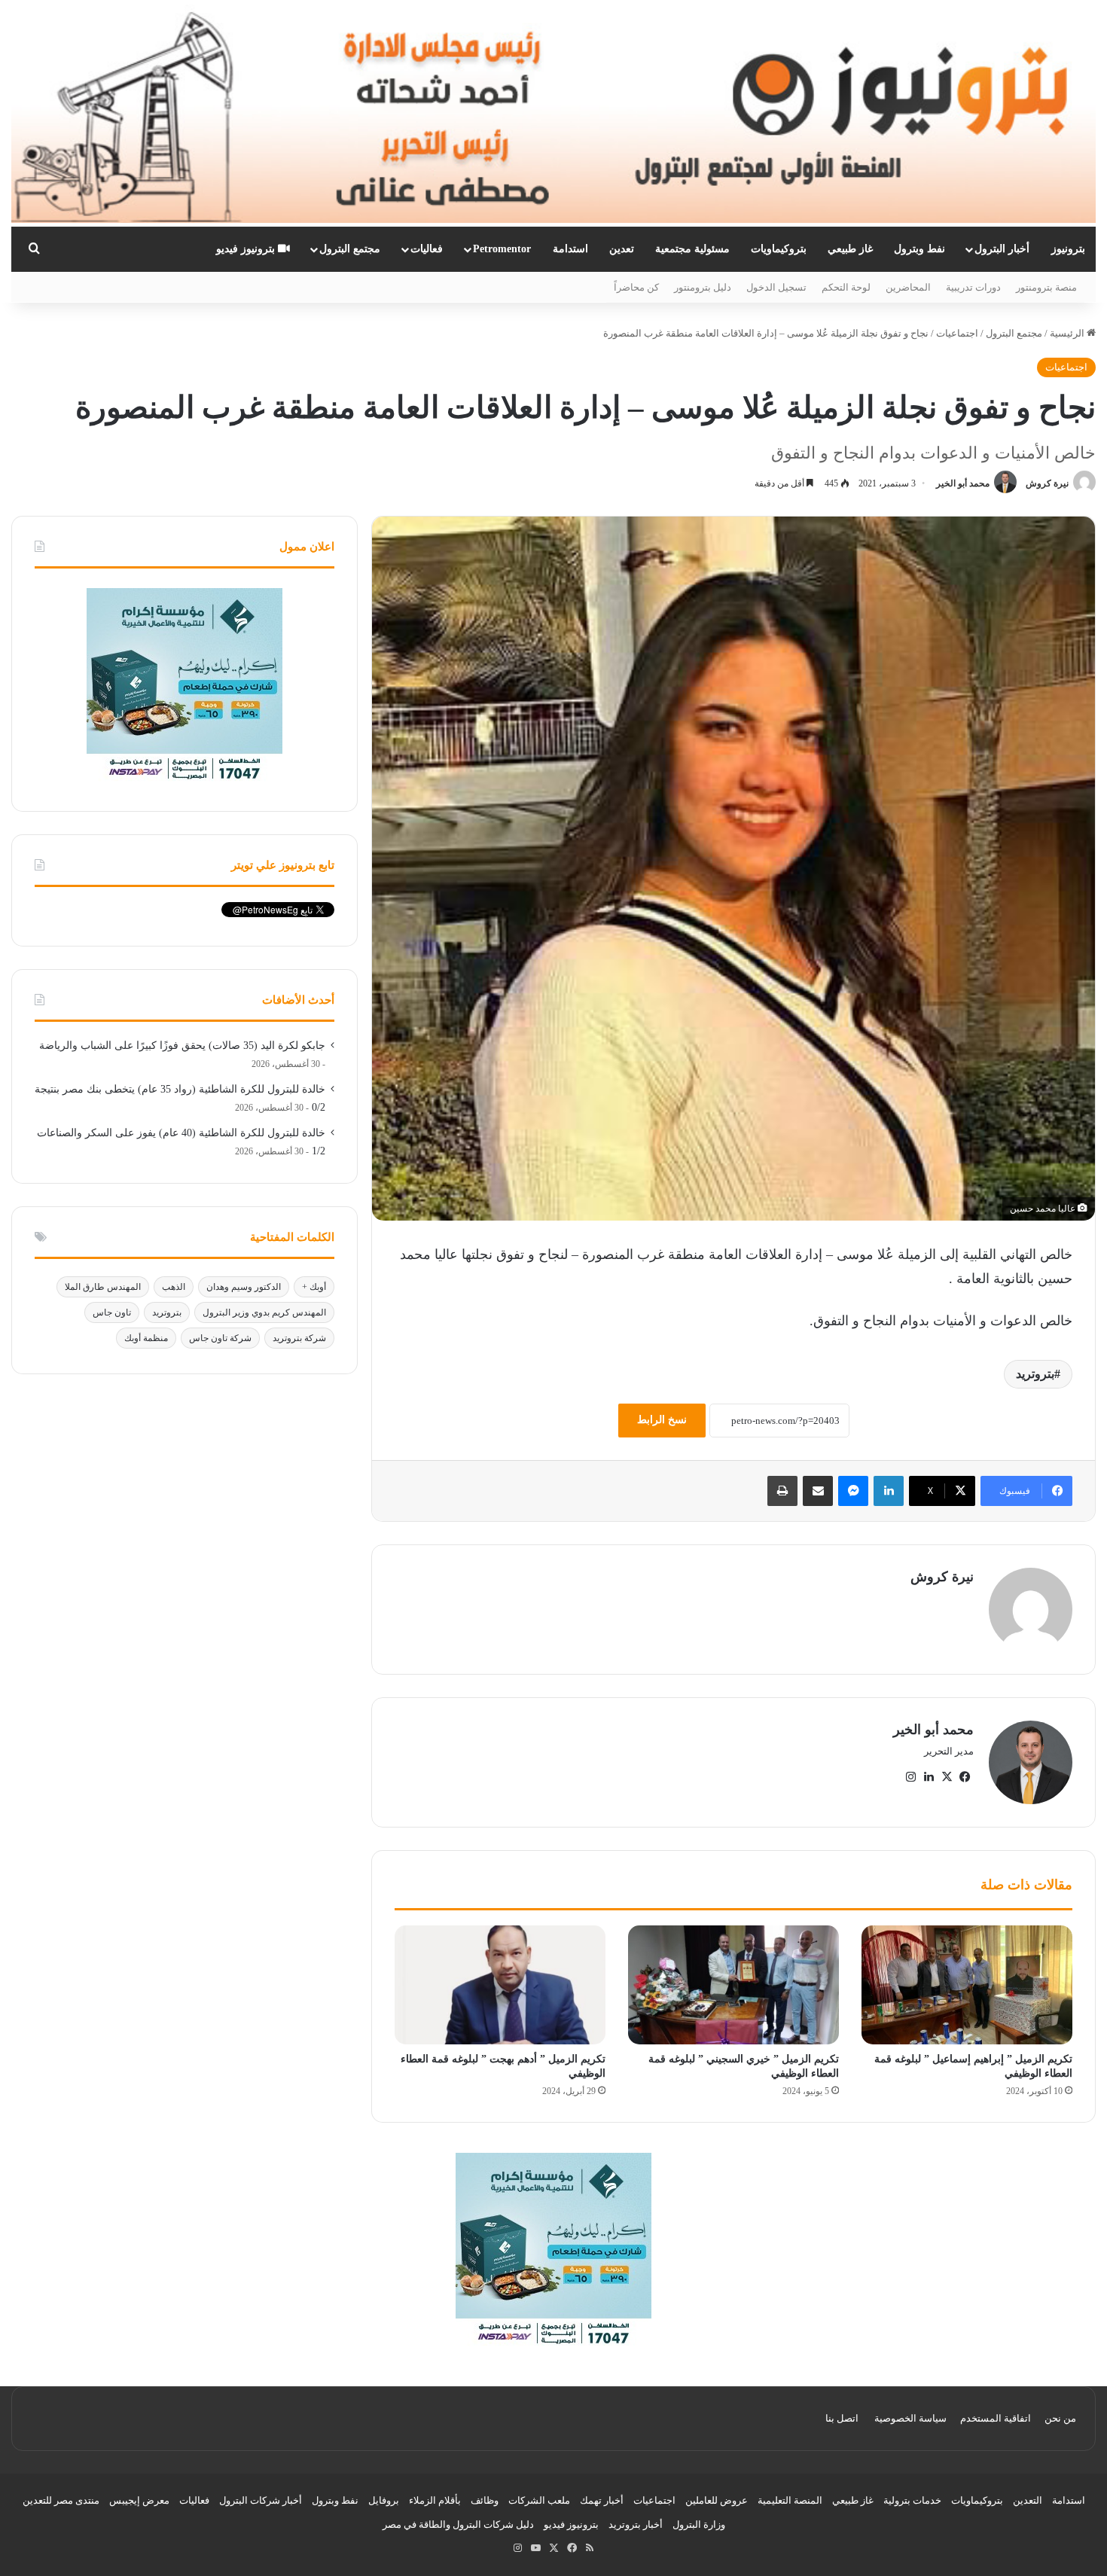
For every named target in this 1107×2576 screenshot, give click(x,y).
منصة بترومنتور (1046, 287)
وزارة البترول (699, 2524)
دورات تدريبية (973, 287)
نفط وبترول (919, 249)
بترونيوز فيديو (247, 249)
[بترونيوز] (553, 113)
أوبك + (314, 1287)
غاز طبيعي (850, 249)
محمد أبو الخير (963, 483)
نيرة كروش (1047, 483)
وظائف (485, 2500)
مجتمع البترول (350, 249)
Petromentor (502, 249)
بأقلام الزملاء (435, 2500)
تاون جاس (112, 1312)
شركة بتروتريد (299, 1338)
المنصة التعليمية (790, 2500)
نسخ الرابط (662, 1420)
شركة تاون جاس (220, 1338)
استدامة (570, 249)
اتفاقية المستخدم (996, 2418)
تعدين (622, 249)
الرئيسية (1068, 333)
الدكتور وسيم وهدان (244, 1287)
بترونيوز (1068, 249)
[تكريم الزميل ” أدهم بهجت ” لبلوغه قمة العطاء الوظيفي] (500, 1985)
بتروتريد (1035, 1374)
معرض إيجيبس (139, 2500)
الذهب (174, 1287)
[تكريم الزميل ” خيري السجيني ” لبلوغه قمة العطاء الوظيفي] (733, 1985)
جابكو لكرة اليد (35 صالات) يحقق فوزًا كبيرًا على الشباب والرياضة (182, 1046)
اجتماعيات (957, 333)
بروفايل (384, 2500)
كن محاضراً (636, 287)
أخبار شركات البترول (261, 2500)
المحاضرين (908, 287)
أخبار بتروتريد (636, 2524)
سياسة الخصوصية (910, 2418)
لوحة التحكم (846, 287)
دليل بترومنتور (703, 287)
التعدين (1028, 2500)
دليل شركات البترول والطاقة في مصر (458, 2524)
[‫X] (947, 1777)
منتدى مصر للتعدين (61, 2500)
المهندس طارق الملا (103, 1287)
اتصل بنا (842, 2418)
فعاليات (427, 249)
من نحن (1060, 2418)
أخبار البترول (1002, 249)
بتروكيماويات (779, 249)
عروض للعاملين (717, 2500)
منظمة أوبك (146, 1338)
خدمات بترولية (912, 2500)
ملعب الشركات (539, 2500)
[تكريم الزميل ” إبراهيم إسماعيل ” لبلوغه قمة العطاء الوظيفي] (967, 1985)
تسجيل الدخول (776, 287)
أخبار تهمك (602, 2500)
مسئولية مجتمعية (692, 249)
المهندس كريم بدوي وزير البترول (264, 1312)
